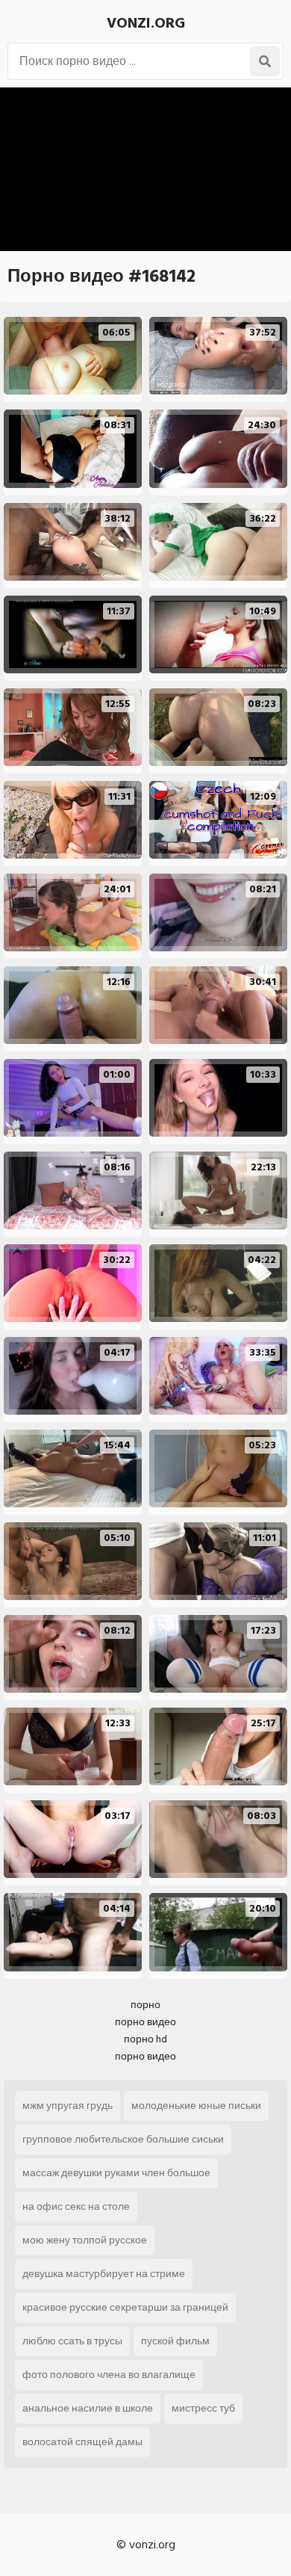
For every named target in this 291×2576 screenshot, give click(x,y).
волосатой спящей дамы (82, 2442)
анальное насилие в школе (88, 2408)
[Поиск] (265, 61)
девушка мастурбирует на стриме (104, 2274)
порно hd (145, 2039)
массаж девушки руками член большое (116, 2173)
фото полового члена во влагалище (109, 2375)
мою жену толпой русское (85, 2240)
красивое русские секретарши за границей (125, 2307)
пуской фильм (175, 2341)
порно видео (145, 2022)
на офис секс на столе (76, 2206)
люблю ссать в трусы (72, 2341)
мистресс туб (203, 2408)
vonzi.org (146, 23)
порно (145, 2005)
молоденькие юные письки (196, 2106)
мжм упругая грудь (68, 2106)
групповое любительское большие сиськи (123, 2139)
